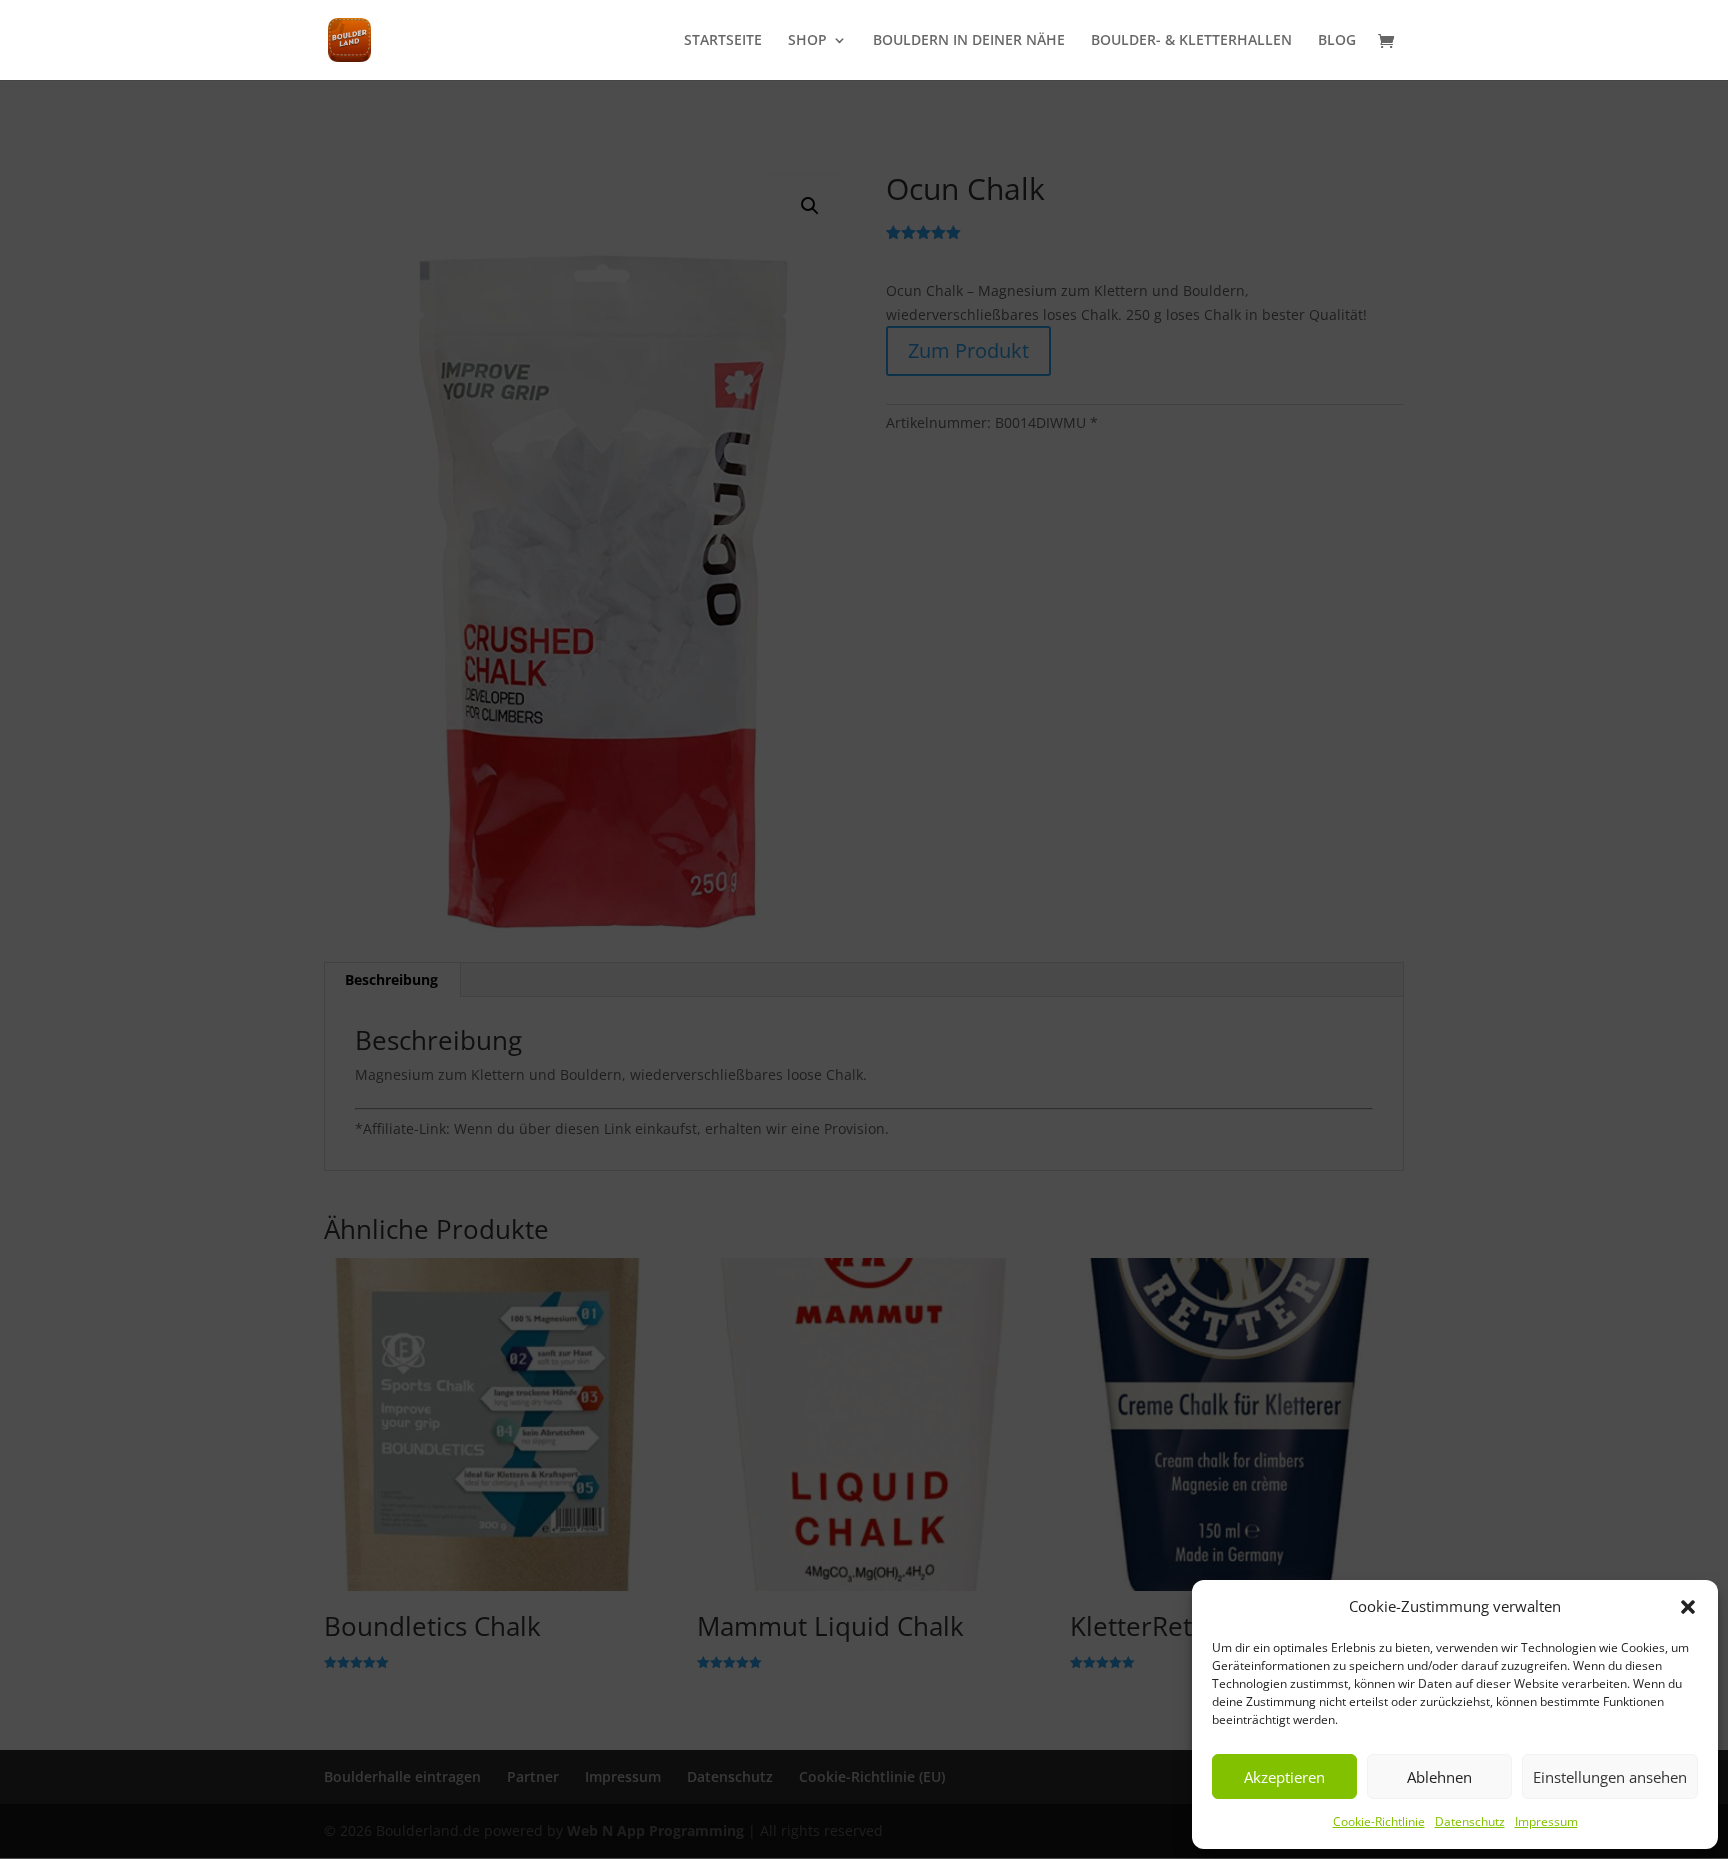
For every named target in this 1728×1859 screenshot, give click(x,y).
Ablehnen (1439, 1777)
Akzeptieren (1284, 1777)
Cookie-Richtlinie (1379, 1821)
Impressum (1546, 1821)
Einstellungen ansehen (1610, 1777)
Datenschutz (1470, 1821)
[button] (1688, 1607)
